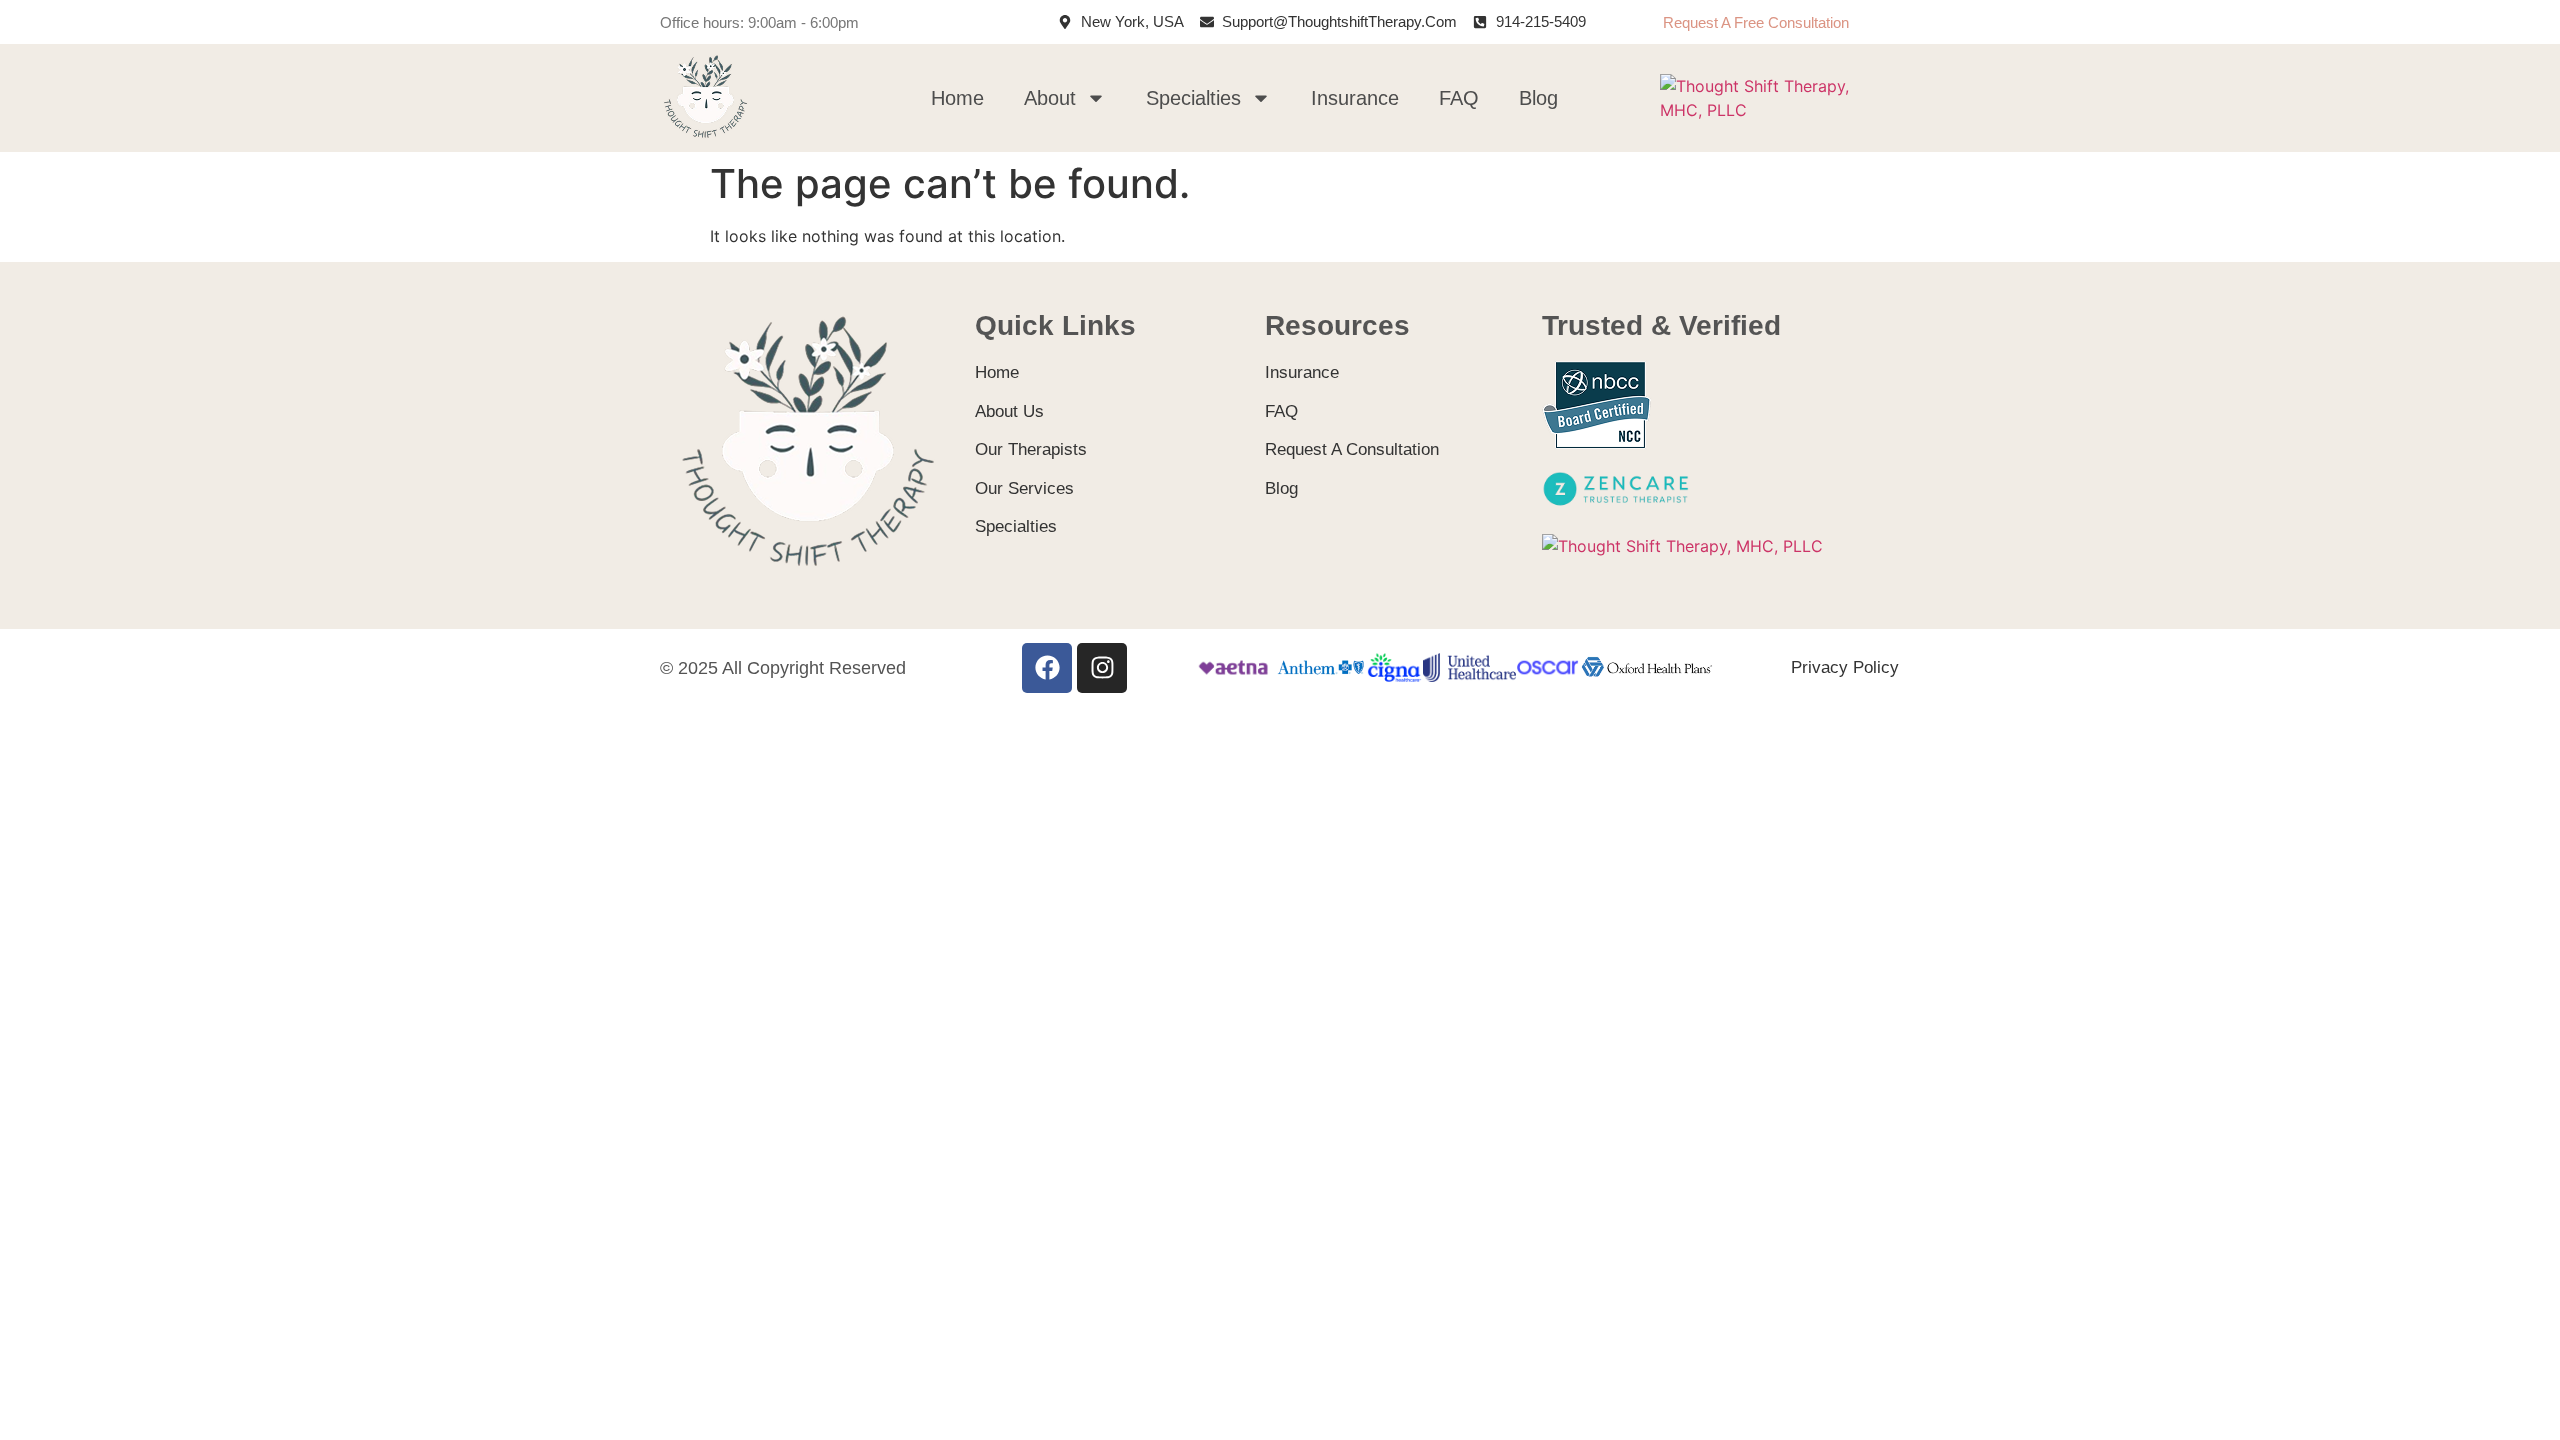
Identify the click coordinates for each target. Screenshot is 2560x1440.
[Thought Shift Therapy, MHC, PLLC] (1776, 110)
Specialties (1193, 98)
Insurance (1355, 98)
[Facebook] (1047, 668)
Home (957, 98)
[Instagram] (1102, 668)
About (1050, 98)
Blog (1538, 98)
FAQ (1459, 98)
